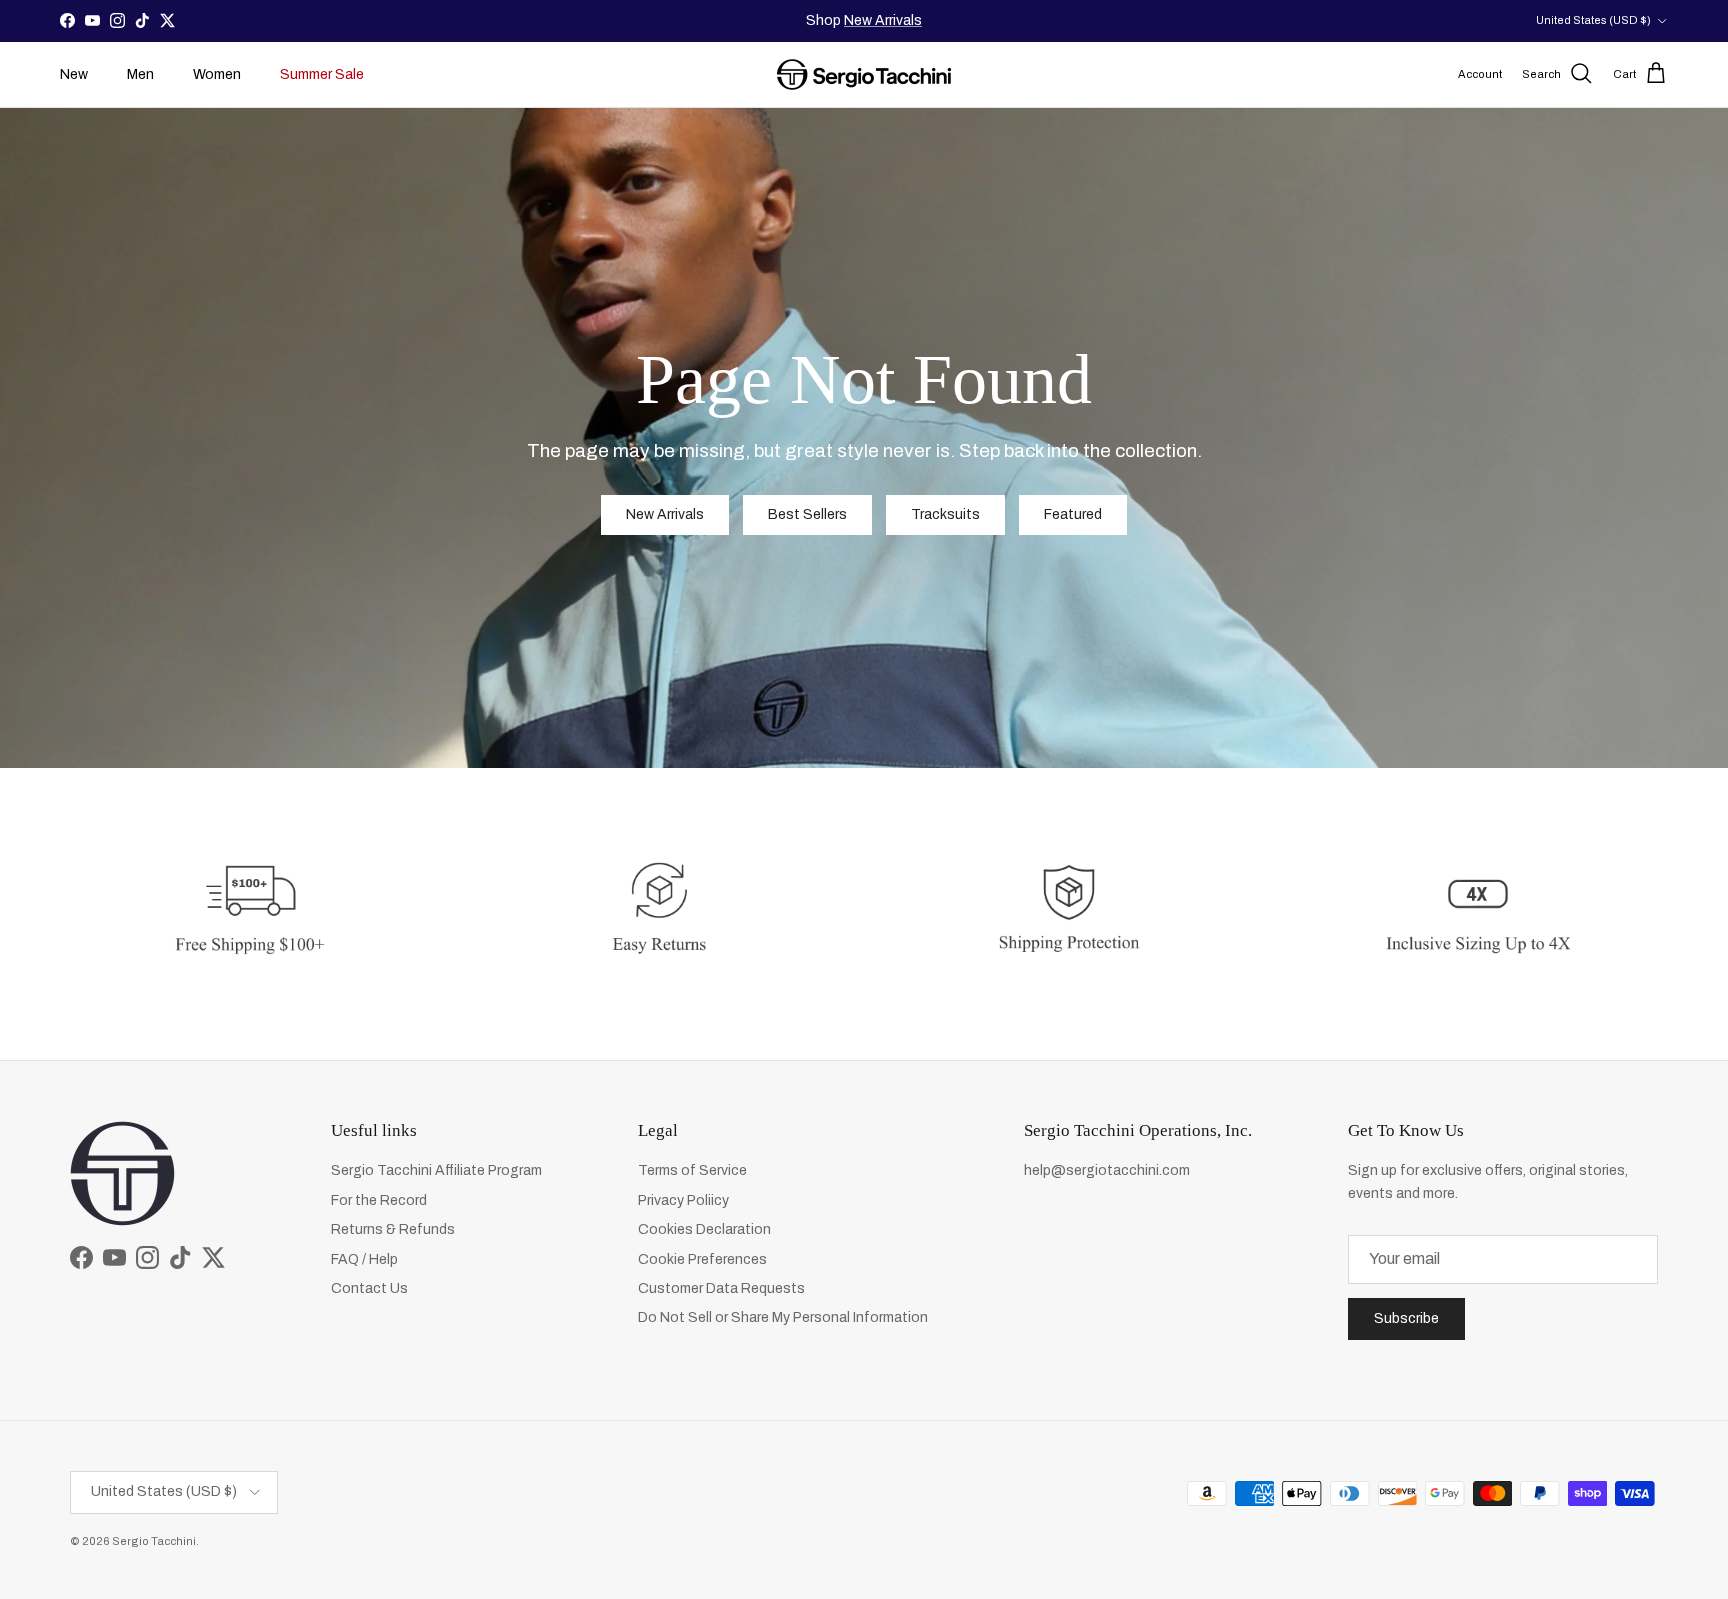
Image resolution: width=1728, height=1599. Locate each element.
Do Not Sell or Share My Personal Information (783, 1317)
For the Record (379, 1200)
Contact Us (369, 1288)
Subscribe (1406, 1318)
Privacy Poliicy (683, 1200)
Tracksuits (945, 514)
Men (140, 74)
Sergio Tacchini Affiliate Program (436, 1170)
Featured (1073, 514)
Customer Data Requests (721, 1288)
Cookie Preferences (702, 1259)
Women (217, 74)
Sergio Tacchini (154, 1541)
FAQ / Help (364, 1259)
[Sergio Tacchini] (864, 74)
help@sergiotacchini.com (1107, 1170)
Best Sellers (807, 514)
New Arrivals (883, 20)
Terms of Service (692, 1170)
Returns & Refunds (393, 1229)
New (74, 74)
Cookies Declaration (704, 1229)
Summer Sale (322, 74)
